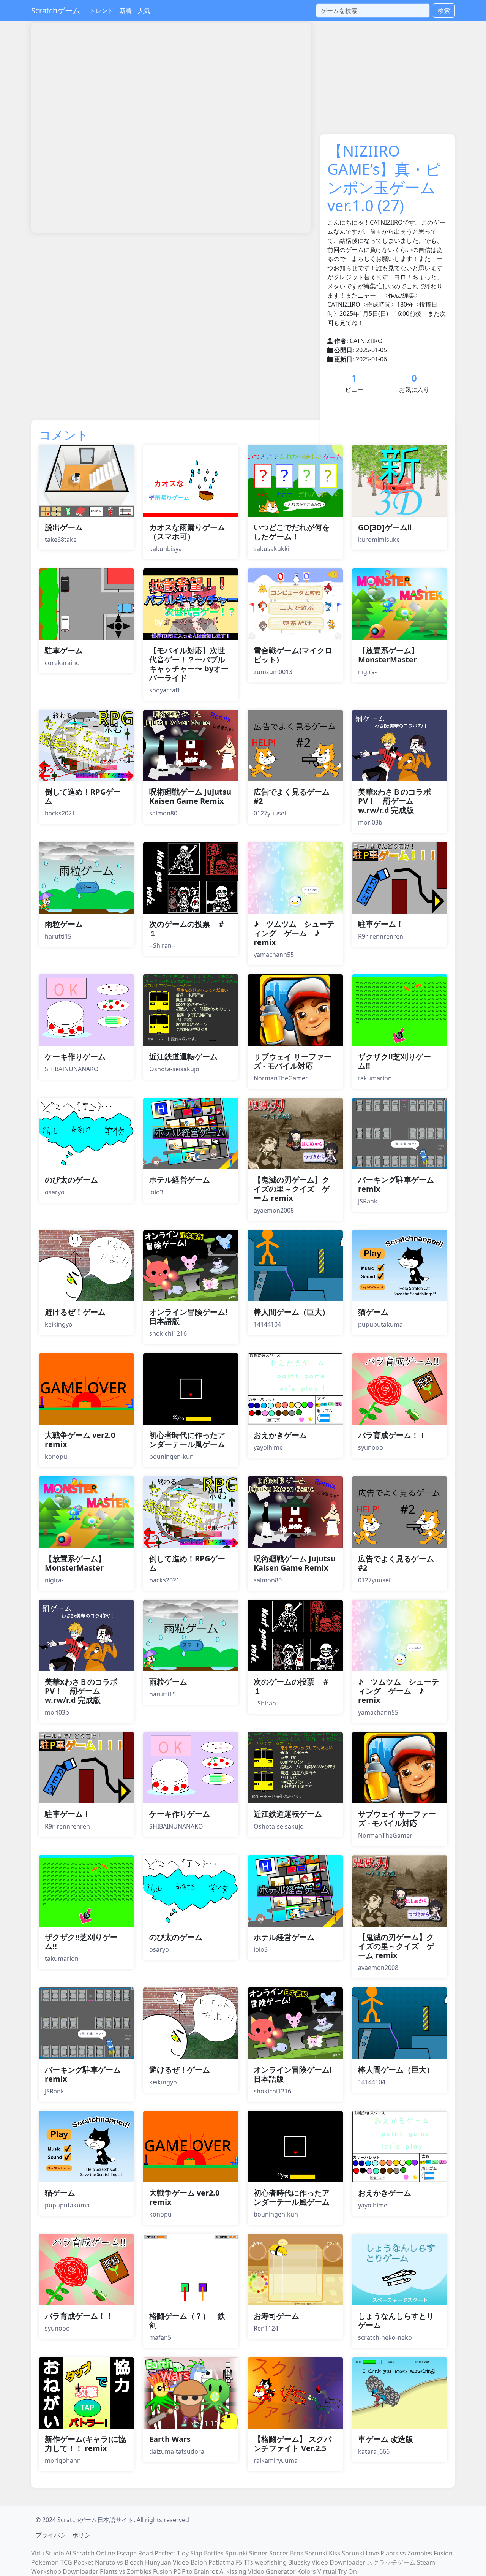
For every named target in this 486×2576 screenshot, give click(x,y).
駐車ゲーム (64, 650)
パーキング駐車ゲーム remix (396, 1184)
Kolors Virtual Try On (327, 2571)
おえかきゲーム (280, 1435)
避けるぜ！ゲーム (75, 1312)
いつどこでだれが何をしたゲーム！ (292, 532)
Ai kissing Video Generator (258, 2571)
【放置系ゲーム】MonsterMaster (388, 655)
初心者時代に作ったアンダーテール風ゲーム (187, 1440)
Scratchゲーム (56, 10)
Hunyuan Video (167, 2562)
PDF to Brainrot (196, 2571)
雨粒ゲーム (64, 924)
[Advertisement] (169, 259)
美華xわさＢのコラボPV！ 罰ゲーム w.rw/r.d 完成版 (394, 801)
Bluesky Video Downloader (327, 2562)
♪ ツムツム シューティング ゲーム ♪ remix (294, 933)
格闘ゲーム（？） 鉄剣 (187, 2320)
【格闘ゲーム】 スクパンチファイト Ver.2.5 (293, 2444)
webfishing (271, 2562)
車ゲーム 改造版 (386, 2439)
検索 (444, 11)
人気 (144, 11)
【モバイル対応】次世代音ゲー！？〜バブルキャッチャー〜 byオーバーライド (189, 664)
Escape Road (135, 2553)
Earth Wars (170, 2439)
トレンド (101, 11)
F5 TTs (245, 2562)
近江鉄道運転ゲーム (183, 1057)
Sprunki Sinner (246, 2553)
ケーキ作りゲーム (75, 1057)
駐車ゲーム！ (381, 924)
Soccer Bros (286, 2553)
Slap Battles (207, 2553)
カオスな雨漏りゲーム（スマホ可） (187, 532)
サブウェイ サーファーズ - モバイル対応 (293, 1061)
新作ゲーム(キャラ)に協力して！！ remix (85, 2444)
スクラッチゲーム (391, 2562)
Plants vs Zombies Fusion (417, 2553)
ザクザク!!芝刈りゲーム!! (394, 1061)
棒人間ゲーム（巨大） (292, 1312)
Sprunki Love (360, 2553)
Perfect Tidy (172, 2553)
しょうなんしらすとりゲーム (396, 2320)
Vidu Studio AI (51, 2553)
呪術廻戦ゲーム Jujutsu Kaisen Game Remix (190, 796)
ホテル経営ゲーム (180, 1180)
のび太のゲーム (71, 1180)
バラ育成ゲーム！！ (392, 1435)
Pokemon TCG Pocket (62, 2562)
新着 (126, 11)
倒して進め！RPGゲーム (83, 796)
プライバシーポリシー (66, 2535)
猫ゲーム (373, 1312)
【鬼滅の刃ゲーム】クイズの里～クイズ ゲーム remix (292, 1189)
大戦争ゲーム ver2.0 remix (80, 1440)
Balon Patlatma (212, 2562)
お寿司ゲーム (276, 2316)
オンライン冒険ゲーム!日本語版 (188, 1316)
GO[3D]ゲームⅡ (385, 527)
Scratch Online (94, 2553)
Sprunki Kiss (323, 2553)
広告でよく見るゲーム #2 (292, 796)
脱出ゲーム (64, 527)
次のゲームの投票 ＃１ (187, 929)
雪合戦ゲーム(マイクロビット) (293, 655)
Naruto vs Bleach (119, 2562)
